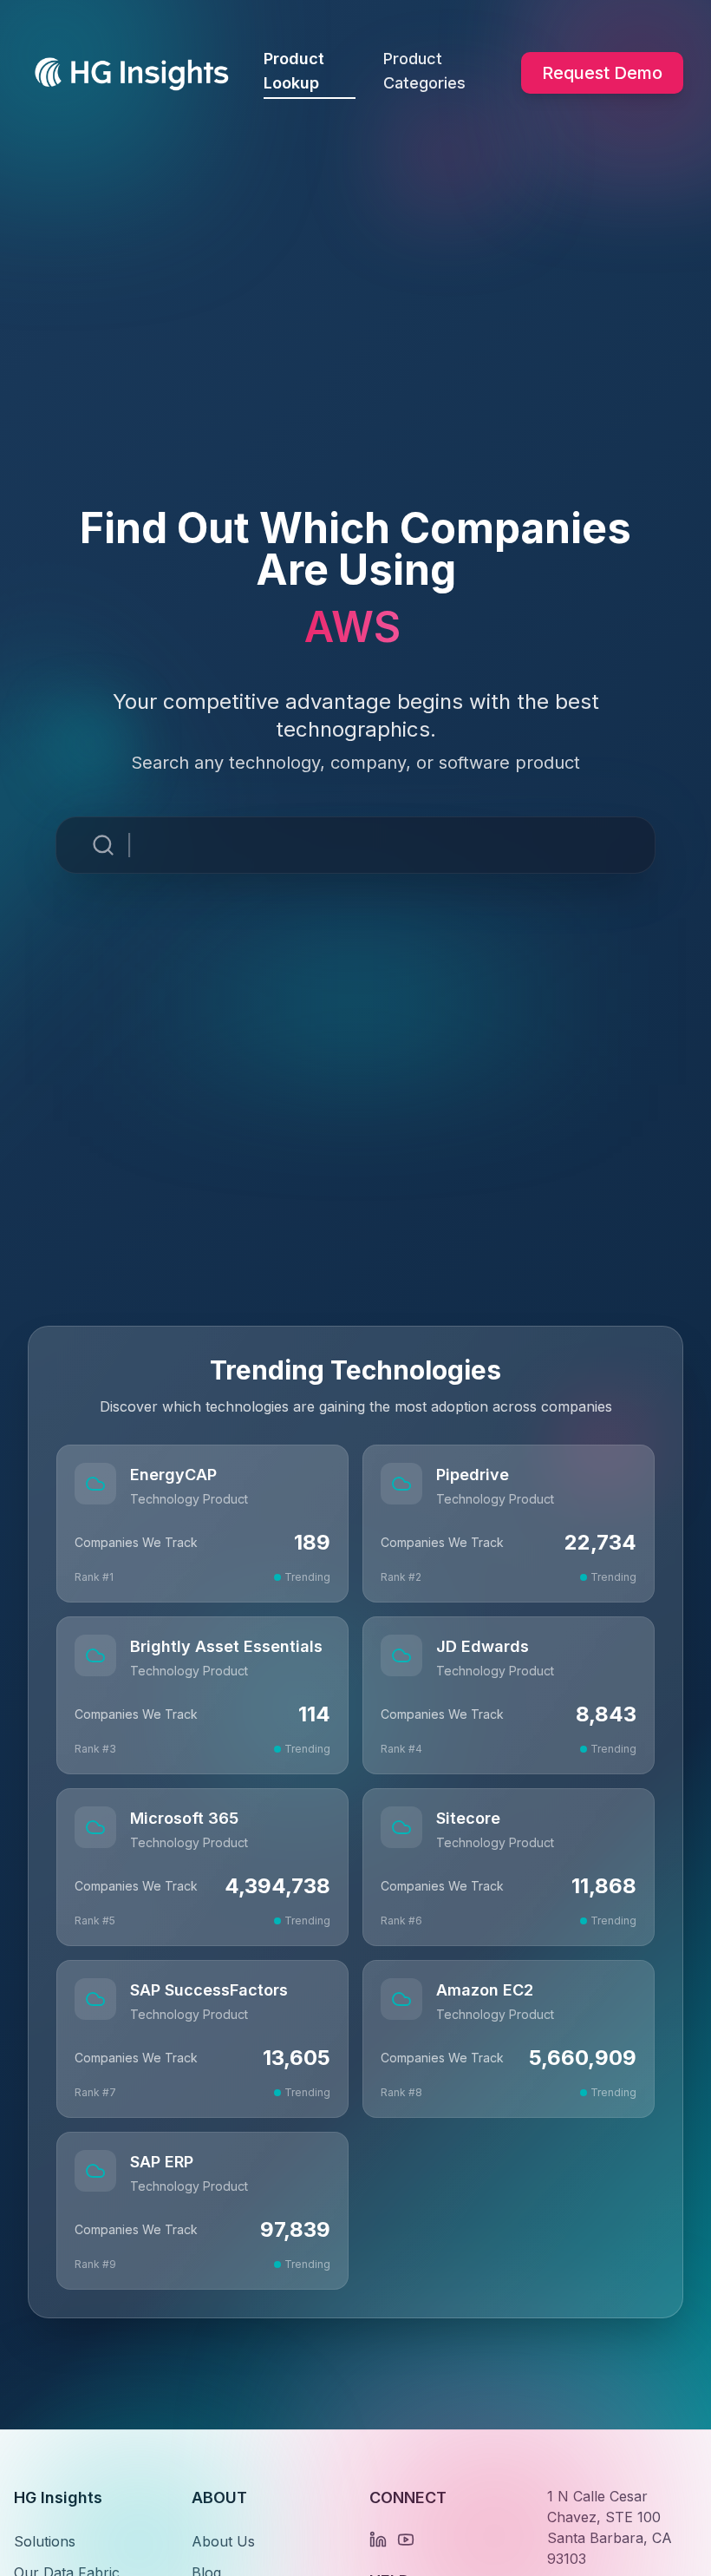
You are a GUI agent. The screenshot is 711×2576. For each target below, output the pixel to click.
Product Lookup (294, 71)
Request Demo (602, 73)
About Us (223, 2541)
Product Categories (424, 71)
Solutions (45, 2541)
